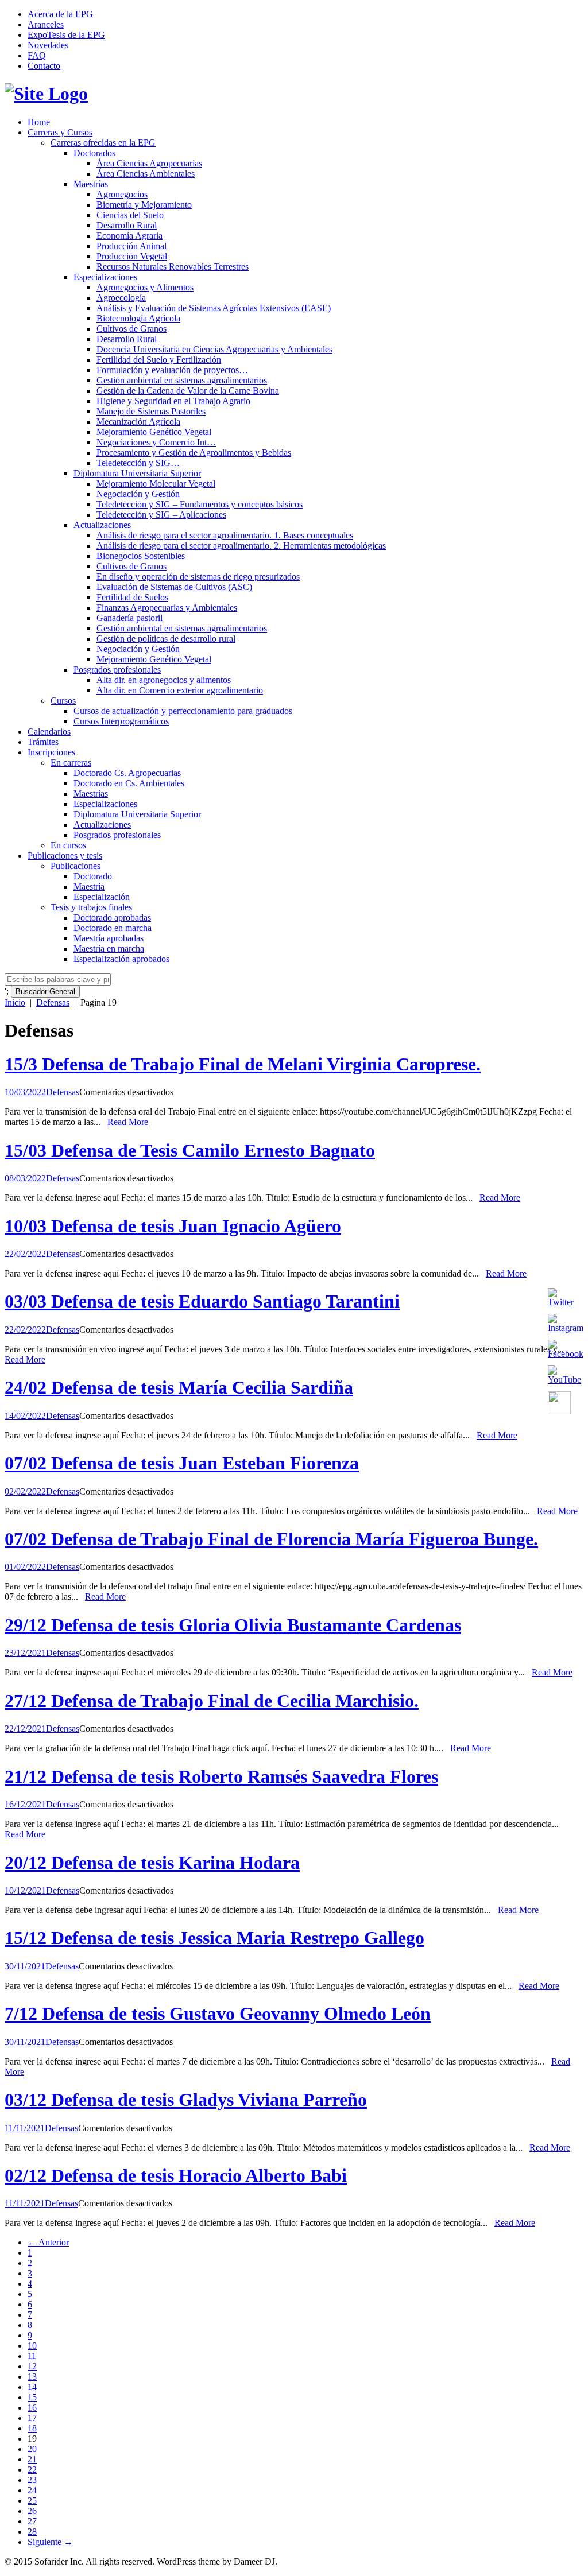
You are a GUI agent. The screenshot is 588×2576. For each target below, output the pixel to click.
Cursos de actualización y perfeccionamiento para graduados (183, 711)
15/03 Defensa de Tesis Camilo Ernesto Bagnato (190, 1150)
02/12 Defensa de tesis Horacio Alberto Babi (176, 2175)
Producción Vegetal (132, 256)
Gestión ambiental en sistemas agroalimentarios (182, 380)
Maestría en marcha (109, 948)
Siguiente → (50, 2542)
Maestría (89, 887)
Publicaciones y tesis (65, 856)
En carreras (71, 763)
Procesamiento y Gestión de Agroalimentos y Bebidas (194, 453)
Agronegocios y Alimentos (145, 287)
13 (32, 2377)
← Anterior (48, 2242)
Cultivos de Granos (131, 329)
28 (32, 2532)
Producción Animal (131, 246)
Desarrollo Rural (127, 225)
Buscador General (45, 992)
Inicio (15, 1002)
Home (39, 122)
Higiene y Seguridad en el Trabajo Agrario (173, 401)
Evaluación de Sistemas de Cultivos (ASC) (174, 587)
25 (32, 2501)
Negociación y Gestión (138, 494)
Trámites (43, 742)
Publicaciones (76, 866)
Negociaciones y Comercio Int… (156, 442)
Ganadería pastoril (129, 618)
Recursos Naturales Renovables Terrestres (173, 267)
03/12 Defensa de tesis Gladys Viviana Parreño (186, 2100)
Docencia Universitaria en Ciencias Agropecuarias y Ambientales (214, 349)
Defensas (53, 1002)
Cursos (63, 701)
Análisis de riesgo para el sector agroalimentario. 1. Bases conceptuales (225, 535)
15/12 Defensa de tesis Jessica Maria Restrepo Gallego (214, 1938)
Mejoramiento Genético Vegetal (154, 432)
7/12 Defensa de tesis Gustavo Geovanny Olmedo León (218, 2014)
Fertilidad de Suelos (132, 597)
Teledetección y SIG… (138, 463)
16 (32, 2408)
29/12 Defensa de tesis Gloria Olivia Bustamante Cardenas (233, 1625)
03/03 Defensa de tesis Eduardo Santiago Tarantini (202, 1301)
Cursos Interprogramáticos (121, 721)
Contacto (44, 66)
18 (32, 2428)
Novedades (48, 45)
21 (32, 2459)
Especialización (102, 897)
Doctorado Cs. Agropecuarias (127, 773)
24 (32, 2490)
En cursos (68, 845)
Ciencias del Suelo (130, 215)
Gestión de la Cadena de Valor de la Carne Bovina (188, 391)
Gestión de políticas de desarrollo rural (166, 639)
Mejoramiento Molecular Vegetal (156, 484)
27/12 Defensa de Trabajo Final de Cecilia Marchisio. (212, 1701)
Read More (128, 1122)
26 (32, 2511)
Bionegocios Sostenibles (141, 556)
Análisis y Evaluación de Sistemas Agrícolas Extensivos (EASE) (214, 308)
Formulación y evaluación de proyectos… (172, 370)
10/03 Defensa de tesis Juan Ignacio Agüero (173, 1226)
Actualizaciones (102, 525)
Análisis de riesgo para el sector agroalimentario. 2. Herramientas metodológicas (241, 546)
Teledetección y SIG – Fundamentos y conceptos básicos (200, 504)
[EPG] (46, 94)
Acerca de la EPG (60, 14)
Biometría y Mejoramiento (144, 205)
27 (32, 2521)
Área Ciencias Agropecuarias (149, 163)
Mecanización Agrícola (138, 422)
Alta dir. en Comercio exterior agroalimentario (180, 690)
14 (32, 2387)
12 (32, 2366)
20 (32, 2449)
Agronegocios (122, 194)
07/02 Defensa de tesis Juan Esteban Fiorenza (182, 1463)
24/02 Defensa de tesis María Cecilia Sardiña (179, 1387)
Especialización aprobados (121, 959)
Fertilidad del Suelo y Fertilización (159, 360)
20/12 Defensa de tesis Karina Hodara (152, 1863)
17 (32, 2418)
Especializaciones (105, 277)
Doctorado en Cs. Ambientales (129, 783)
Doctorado (93, 876)
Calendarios (49, 732)
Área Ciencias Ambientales (146, 174)
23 (32, 2480)
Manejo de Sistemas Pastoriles (151, 411)
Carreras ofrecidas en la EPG (103, 143)
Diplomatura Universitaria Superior (137, 473)
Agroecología (121, 298)
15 (32, 2397)
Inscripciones (51, 752)
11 (32, 2356)
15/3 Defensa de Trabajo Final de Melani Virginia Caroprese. (243, 1064)
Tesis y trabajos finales (91, 907)
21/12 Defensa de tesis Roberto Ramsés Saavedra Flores (221, 1776)
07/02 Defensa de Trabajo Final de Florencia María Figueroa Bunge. (271, 1539)
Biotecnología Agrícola (138, 318)
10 (32, 2346)
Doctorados (94, 153)
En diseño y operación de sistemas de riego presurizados (198, 577)
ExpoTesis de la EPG (66, 35)
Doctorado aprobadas (112, 917)
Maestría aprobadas (109, 938)
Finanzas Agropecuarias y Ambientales (167, 608)
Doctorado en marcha (113, 928)
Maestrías (91, 184)
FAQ (37, 55)
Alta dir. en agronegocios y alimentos (164, 680)
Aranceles (46, 24)
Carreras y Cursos (60, 132)
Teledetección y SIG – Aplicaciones (161, 515)
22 (32, 2470)
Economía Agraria (129, 236)
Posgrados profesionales (117, 670)
